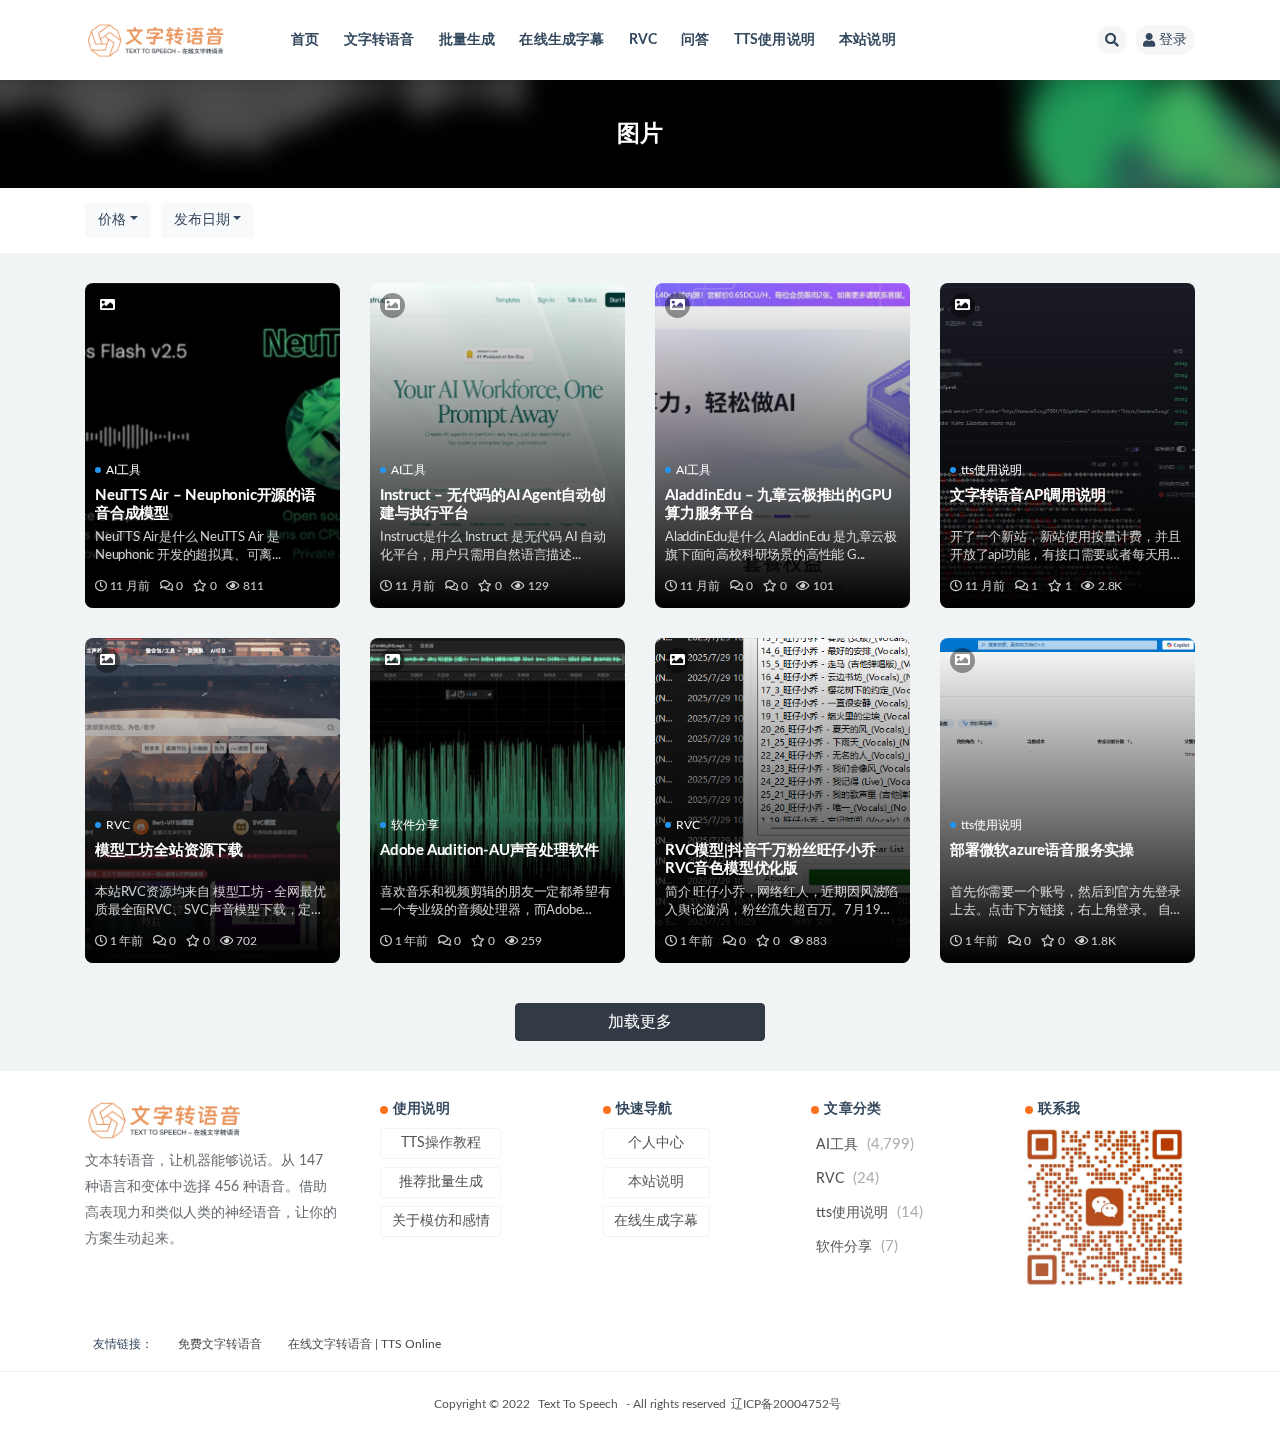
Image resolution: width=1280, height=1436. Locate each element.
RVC (643, 40)
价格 (112, 220)
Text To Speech (578, 1404)
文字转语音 (379, 40)
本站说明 (867, 40)
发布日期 (202, 220)
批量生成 (467, 40)
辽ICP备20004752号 (786, 1404)
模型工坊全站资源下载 (169, 850)
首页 (305, 40)
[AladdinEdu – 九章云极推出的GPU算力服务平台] (782, 368)
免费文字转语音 (220, 1344)
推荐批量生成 (441, 1182)
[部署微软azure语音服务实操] (1067, 701)
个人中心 (656, 1143)
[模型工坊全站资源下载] (212, 716)
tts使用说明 (991, 470)
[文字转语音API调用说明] (1067, 357)
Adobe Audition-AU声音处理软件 (489, 850)
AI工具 (123, 470)
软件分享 (415, 825)
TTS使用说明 (774, 40)
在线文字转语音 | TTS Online (364, 1344)
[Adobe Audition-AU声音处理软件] (497, 713)
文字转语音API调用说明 (1028, 495)
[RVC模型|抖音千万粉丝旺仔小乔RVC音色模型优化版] (782, 688)
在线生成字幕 (561, 40)
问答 (695, 40)
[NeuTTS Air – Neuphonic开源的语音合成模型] (212, 368)
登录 (1173, 40)
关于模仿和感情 (441, 1221)
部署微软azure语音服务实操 (1042, 850)
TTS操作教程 (441, 1143)
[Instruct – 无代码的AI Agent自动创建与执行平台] (497, 368)
